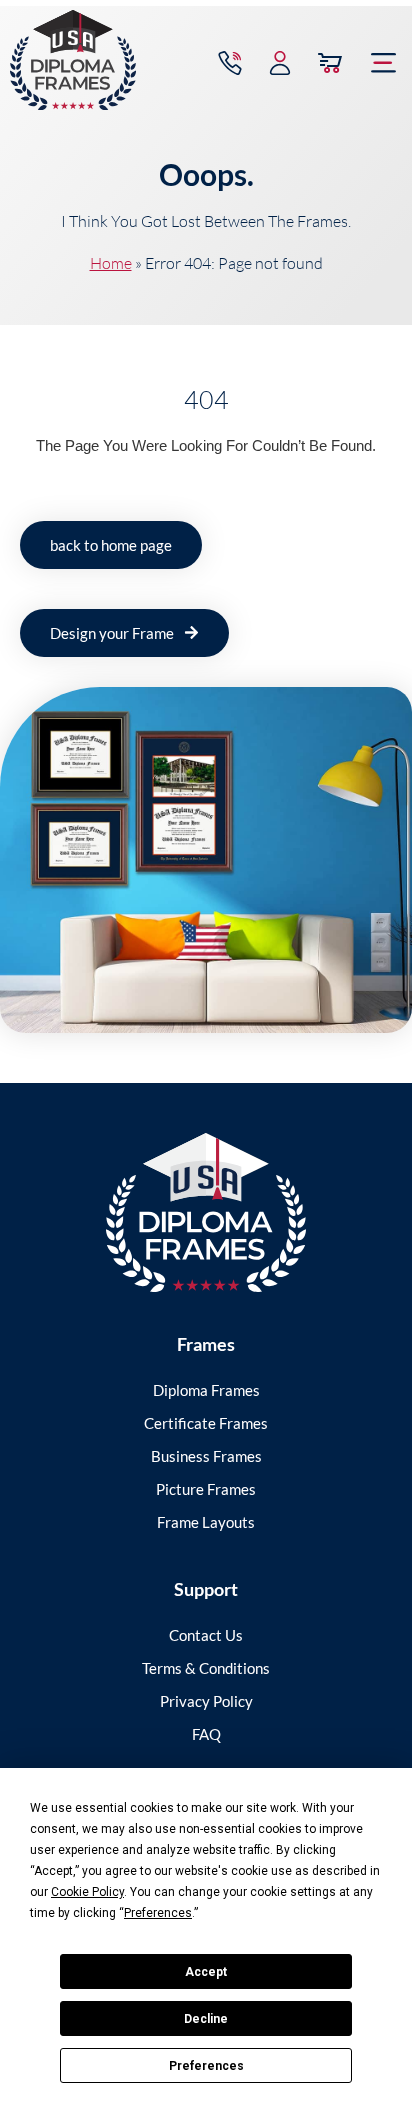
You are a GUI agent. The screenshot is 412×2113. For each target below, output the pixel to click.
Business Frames (206, 1456)
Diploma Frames (206, 1390)
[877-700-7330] (230, 63)
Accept (206, 1972)
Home (111, 263)
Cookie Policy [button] (87, 1892)
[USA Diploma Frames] (206, 1212)
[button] (384, 63)
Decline (206, 2019)
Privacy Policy (206, 1701)
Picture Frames (206, 1489)
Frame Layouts (206, 1522)
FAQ (206, 1734)
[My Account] (280, 63)
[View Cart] (330, 63)
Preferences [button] (158, 1913)
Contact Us (206, 1635)
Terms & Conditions (206, 1668)
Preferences (206, 2066)
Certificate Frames (206, 1423)
